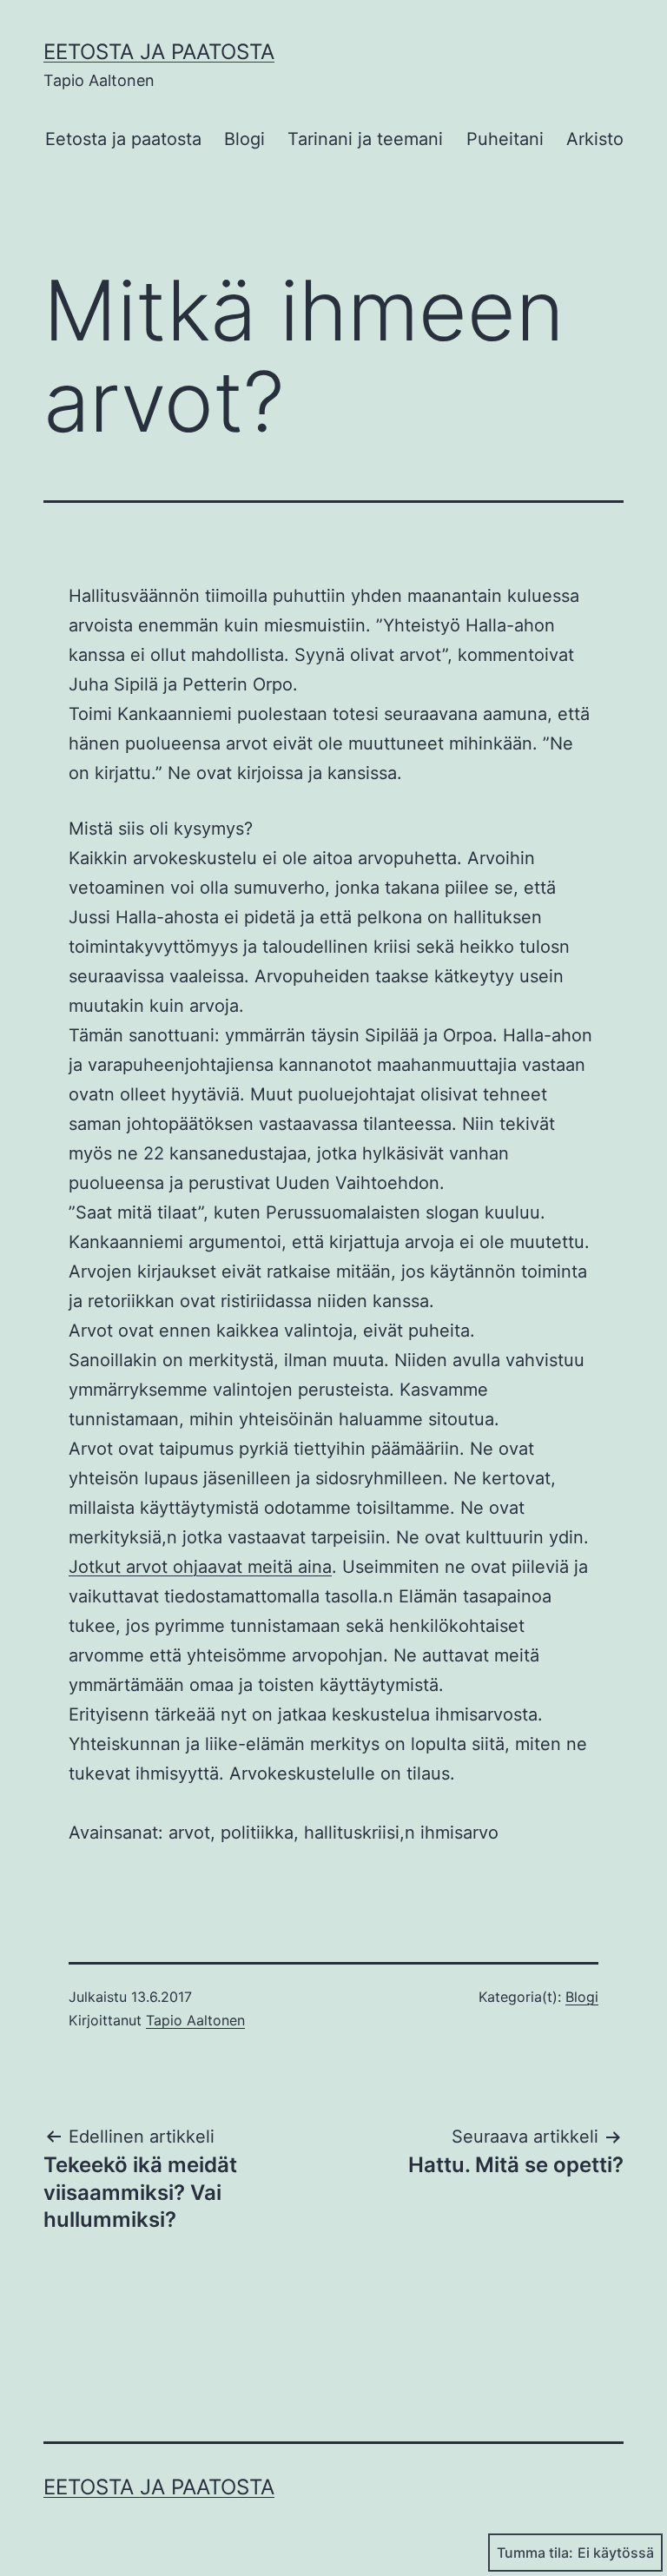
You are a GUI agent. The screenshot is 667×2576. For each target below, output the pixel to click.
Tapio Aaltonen (195, 2020)
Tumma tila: (535, 2553)
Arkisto (595, 139)
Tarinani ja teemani (365, 139)
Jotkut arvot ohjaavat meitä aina (200, 1567)
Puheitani (505, 139)
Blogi (244, 139)
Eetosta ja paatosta (159, 52)
